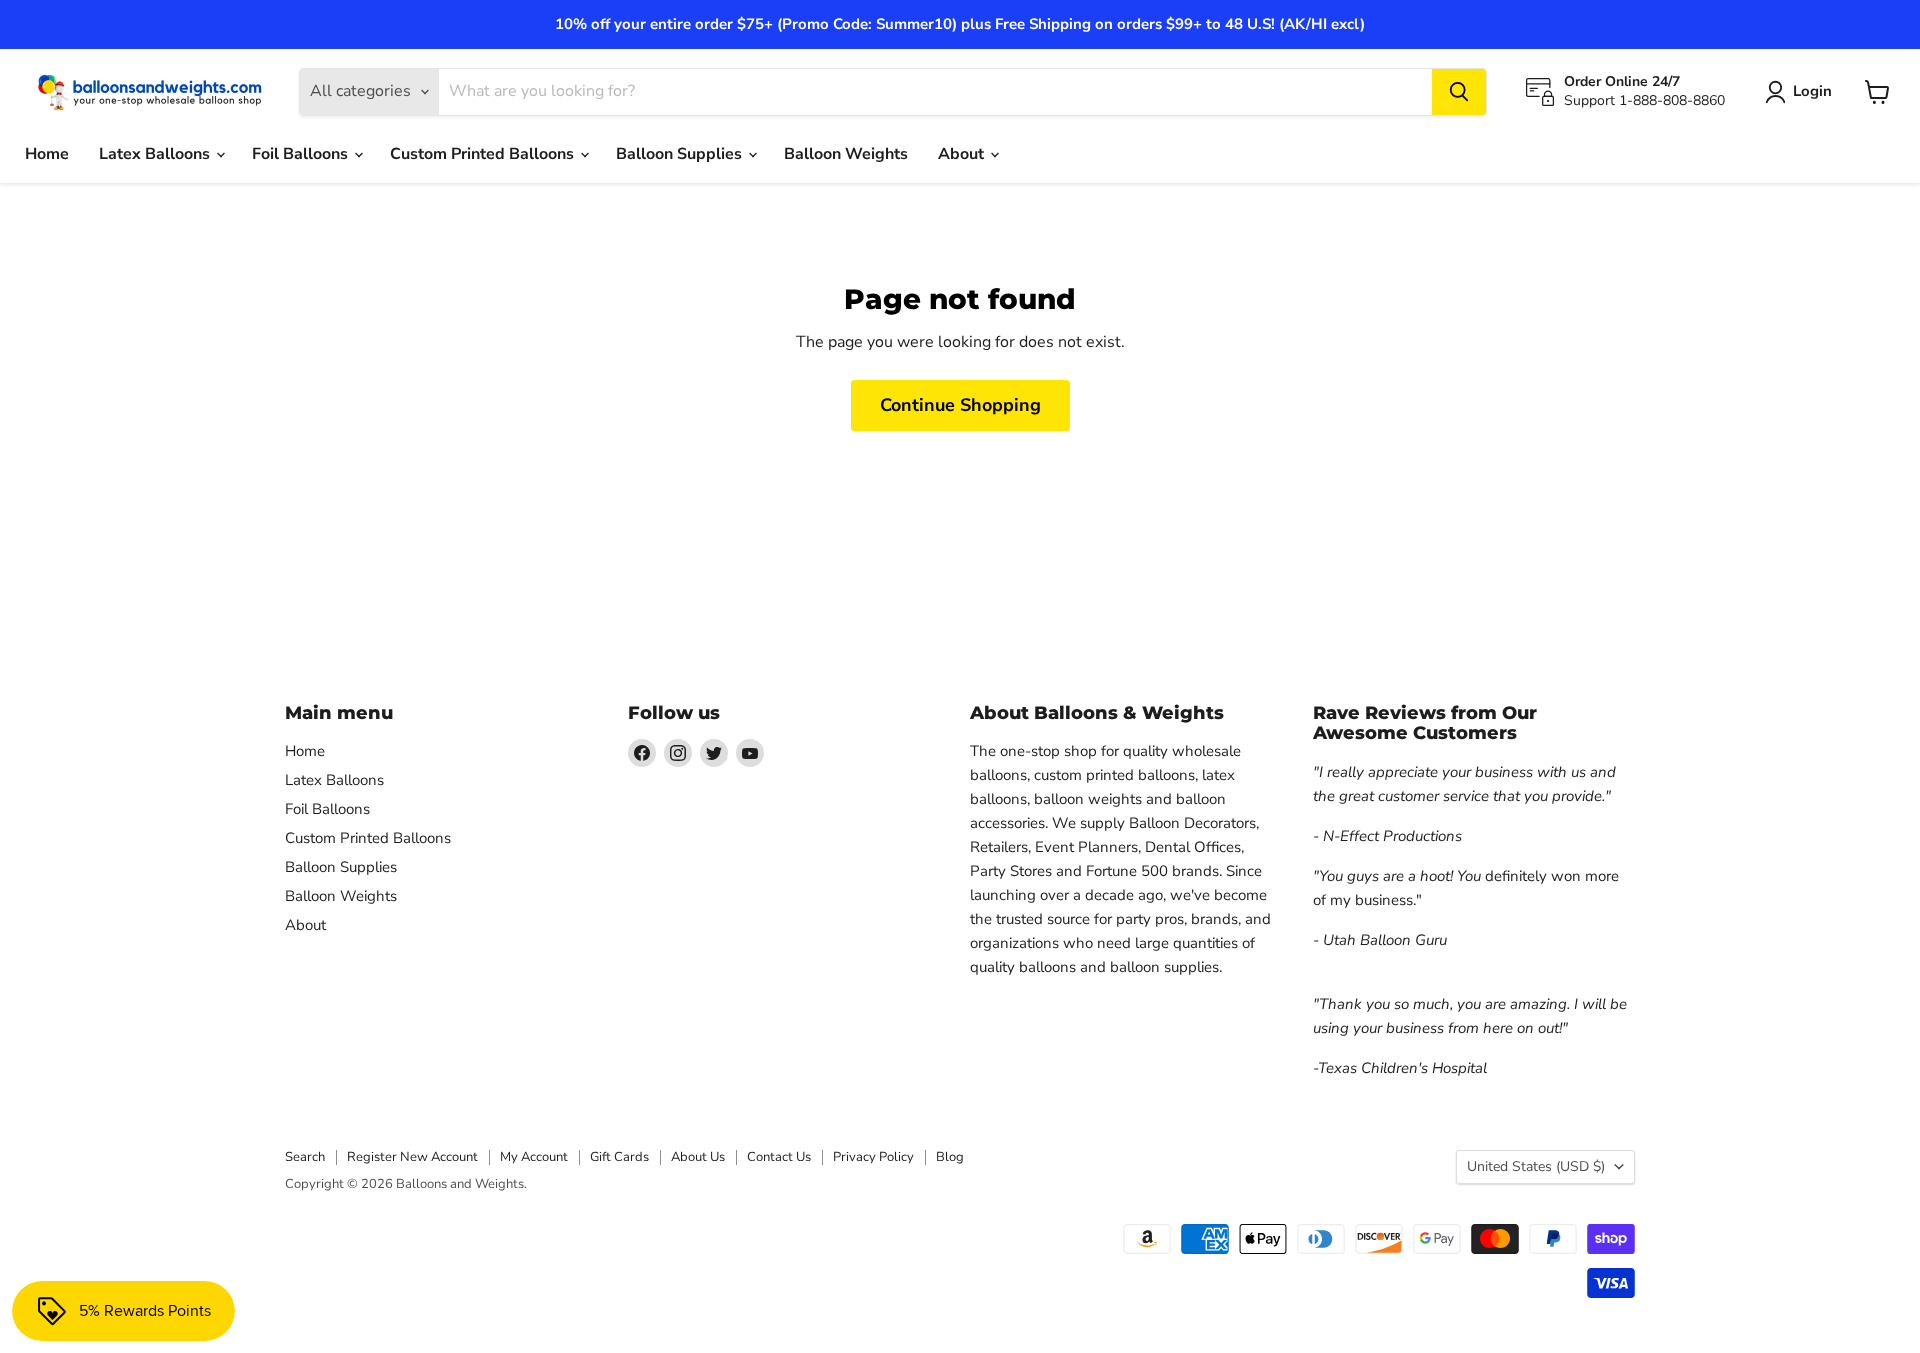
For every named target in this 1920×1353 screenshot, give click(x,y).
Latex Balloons (156, 154)
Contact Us (779, 1157)
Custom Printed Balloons (484, 154)
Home (47, 154)
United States (1536, 1166)
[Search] (1459, 92)
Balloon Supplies (681, 154)
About (963, 154)
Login (1812, 91)
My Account (534, 1157)
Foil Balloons (302, 154)
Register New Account (412, 1157)
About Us (698, 1157)
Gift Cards (619, 1157)
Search (305, 1157)
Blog (950, 1157)
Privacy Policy (873, 1157)
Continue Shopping (960, 405)
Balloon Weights (846, 154)
